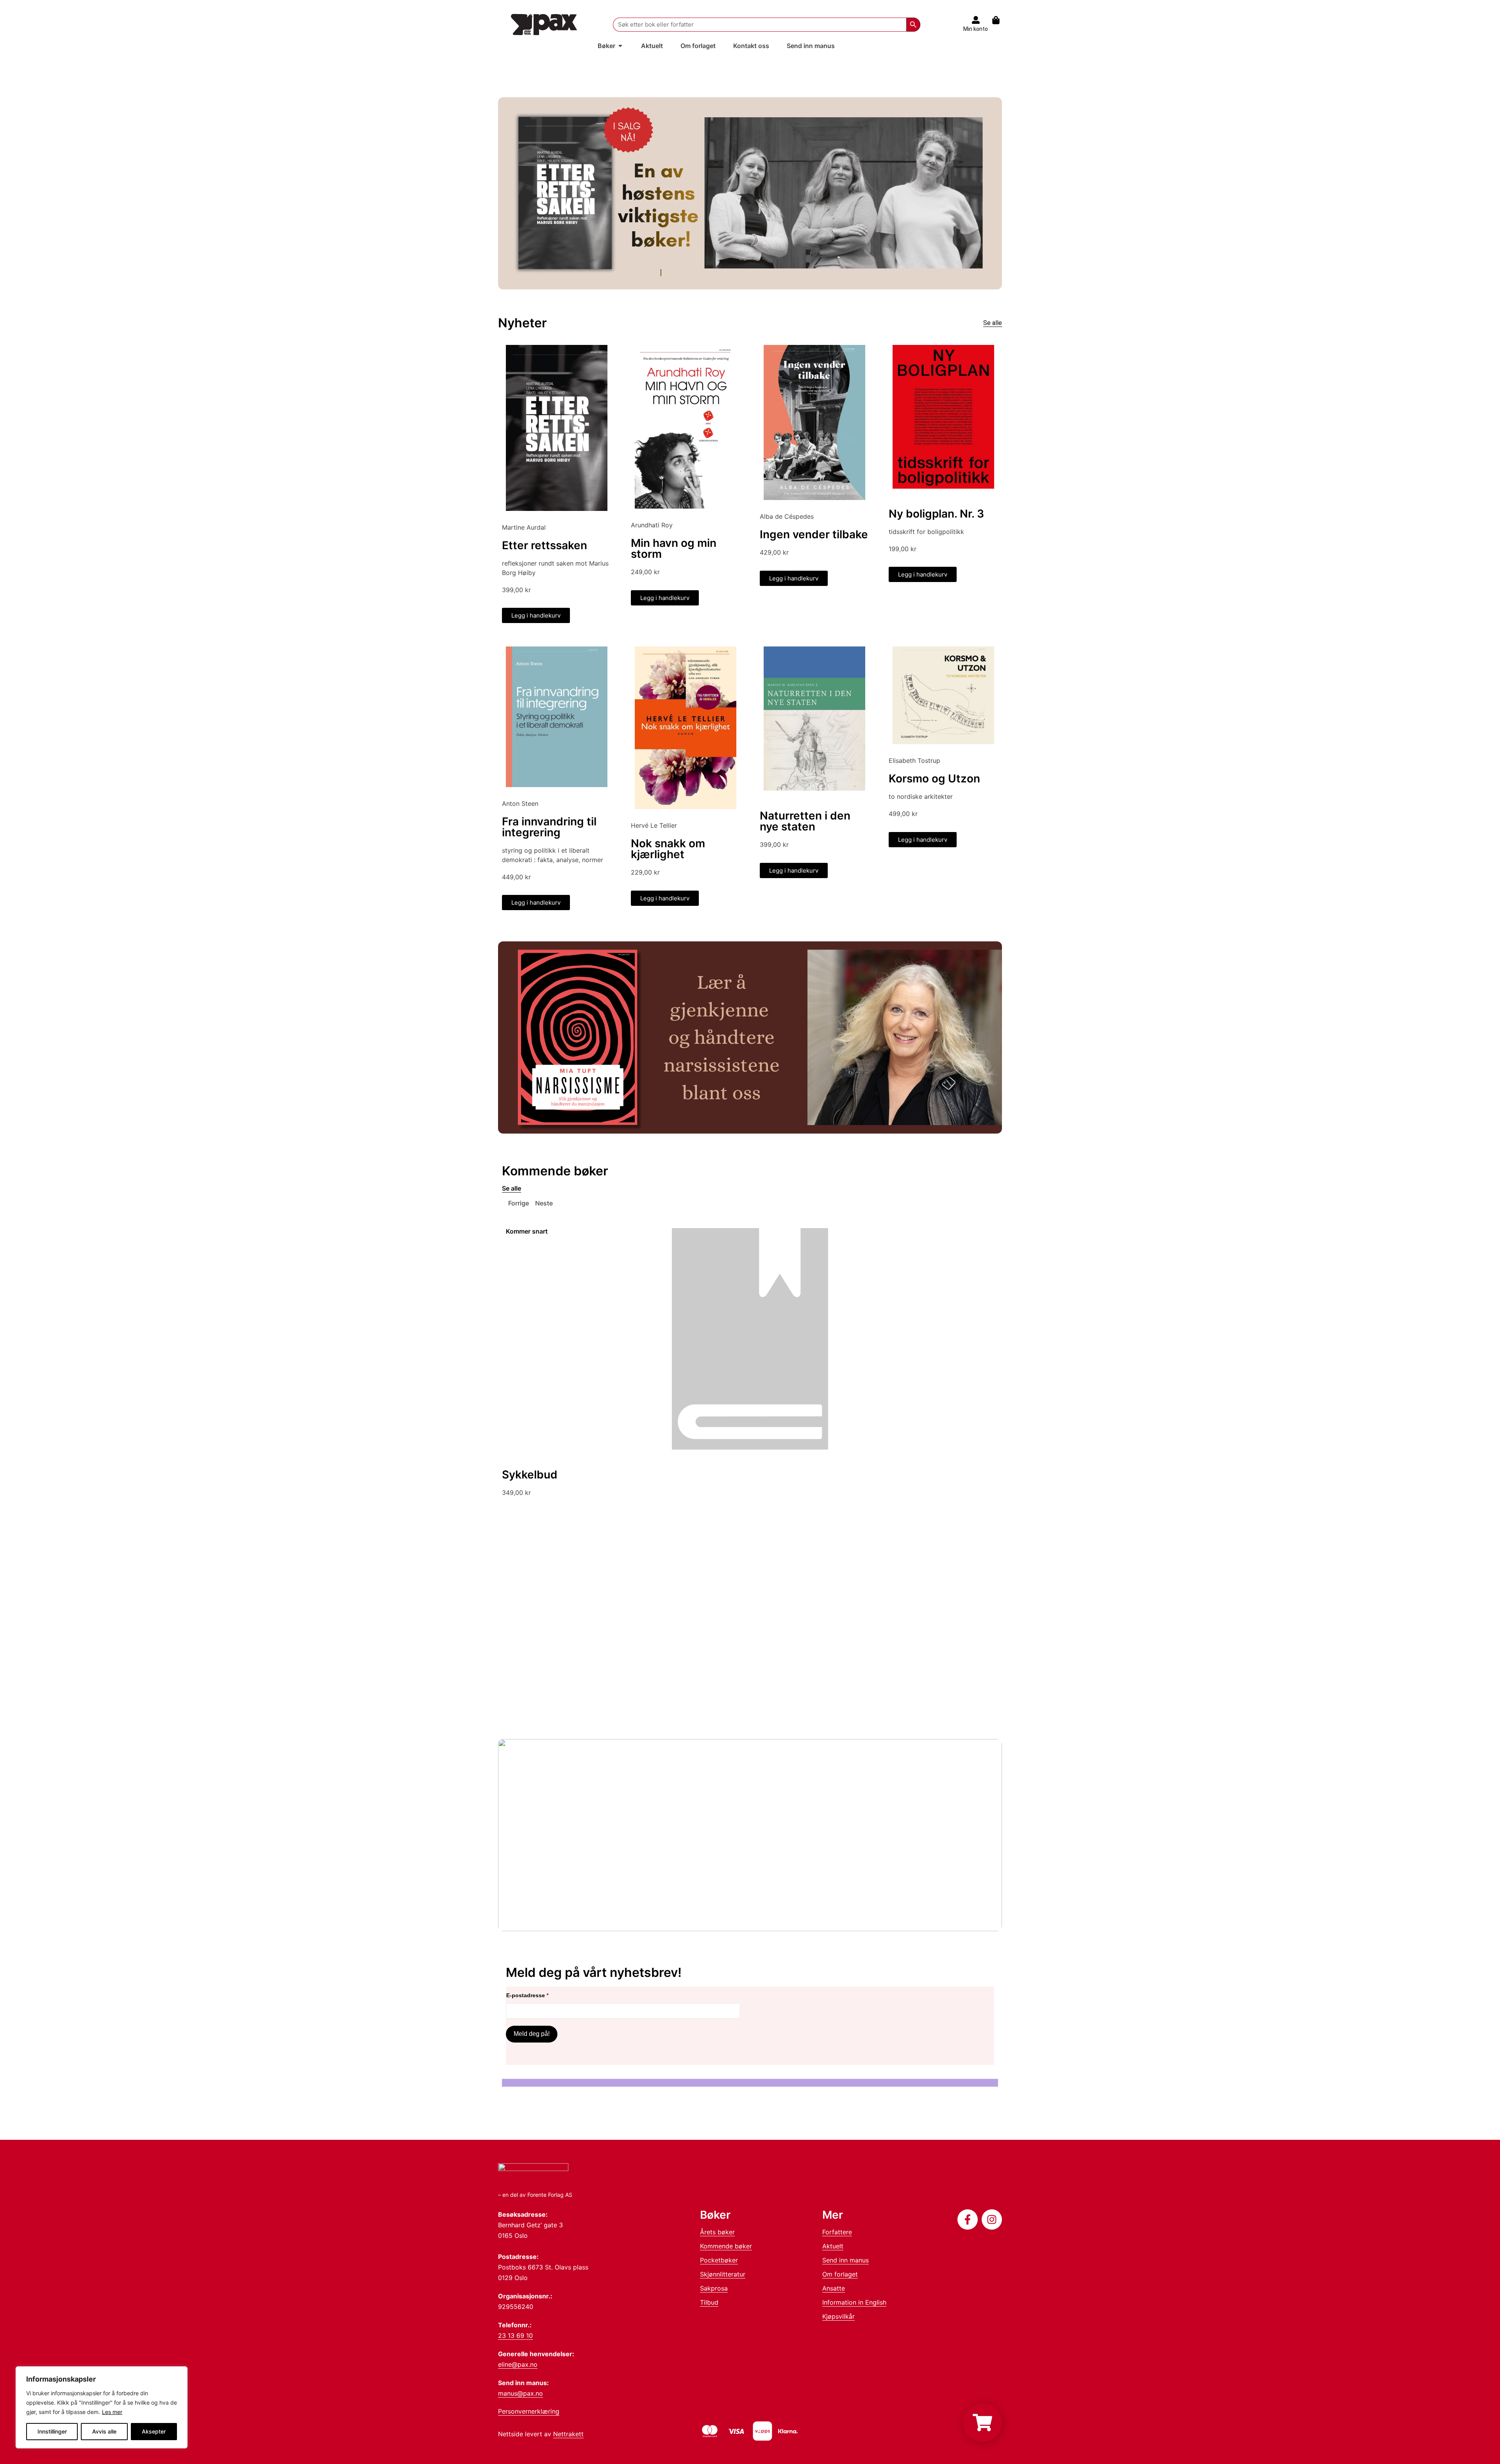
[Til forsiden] (544, 24)
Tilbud (709, 2302)
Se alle (993, 323)
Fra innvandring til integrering (549, 827)
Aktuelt (833, 2246)
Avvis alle (104, 2431)
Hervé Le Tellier (654, 825)
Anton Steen (520, 803)
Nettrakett (568, 2434)
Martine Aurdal (524, 527)
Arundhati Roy (652, 525)
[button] (515, 1203)
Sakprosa (714, 2288)
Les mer (112, 2412)
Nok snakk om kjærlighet (668, 849)
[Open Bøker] (620, 46)
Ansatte (834, 2288)
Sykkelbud (530, 1475)
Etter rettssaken (545, 545)
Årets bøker (717, 2232)
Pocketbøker (719, 2260)
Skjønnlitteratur (723, 2274)
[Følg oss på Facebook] (968, 2219)
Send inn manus (846, 2260)
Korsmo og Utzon (934, 778)
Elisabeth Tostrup (914, 761)
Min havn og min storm (674, 548)
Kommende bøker (726, 2246)
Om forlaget (840, 2274)
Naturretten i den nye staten (805, 821)
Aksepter (154, 2431)
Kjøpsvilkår (838, 2316)
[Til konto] (976, 20)
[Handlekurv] (1000, 20)
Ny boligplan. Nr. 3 (936, 514)
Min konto (976, 29)
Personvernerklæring (529, 2411)
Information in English (854, 2302)
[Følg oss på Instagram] (992, 2219)
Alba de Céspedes (787, 516)
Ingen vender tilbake (814, 534)
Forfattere (837, 2232)
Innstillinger (52, 2431)
